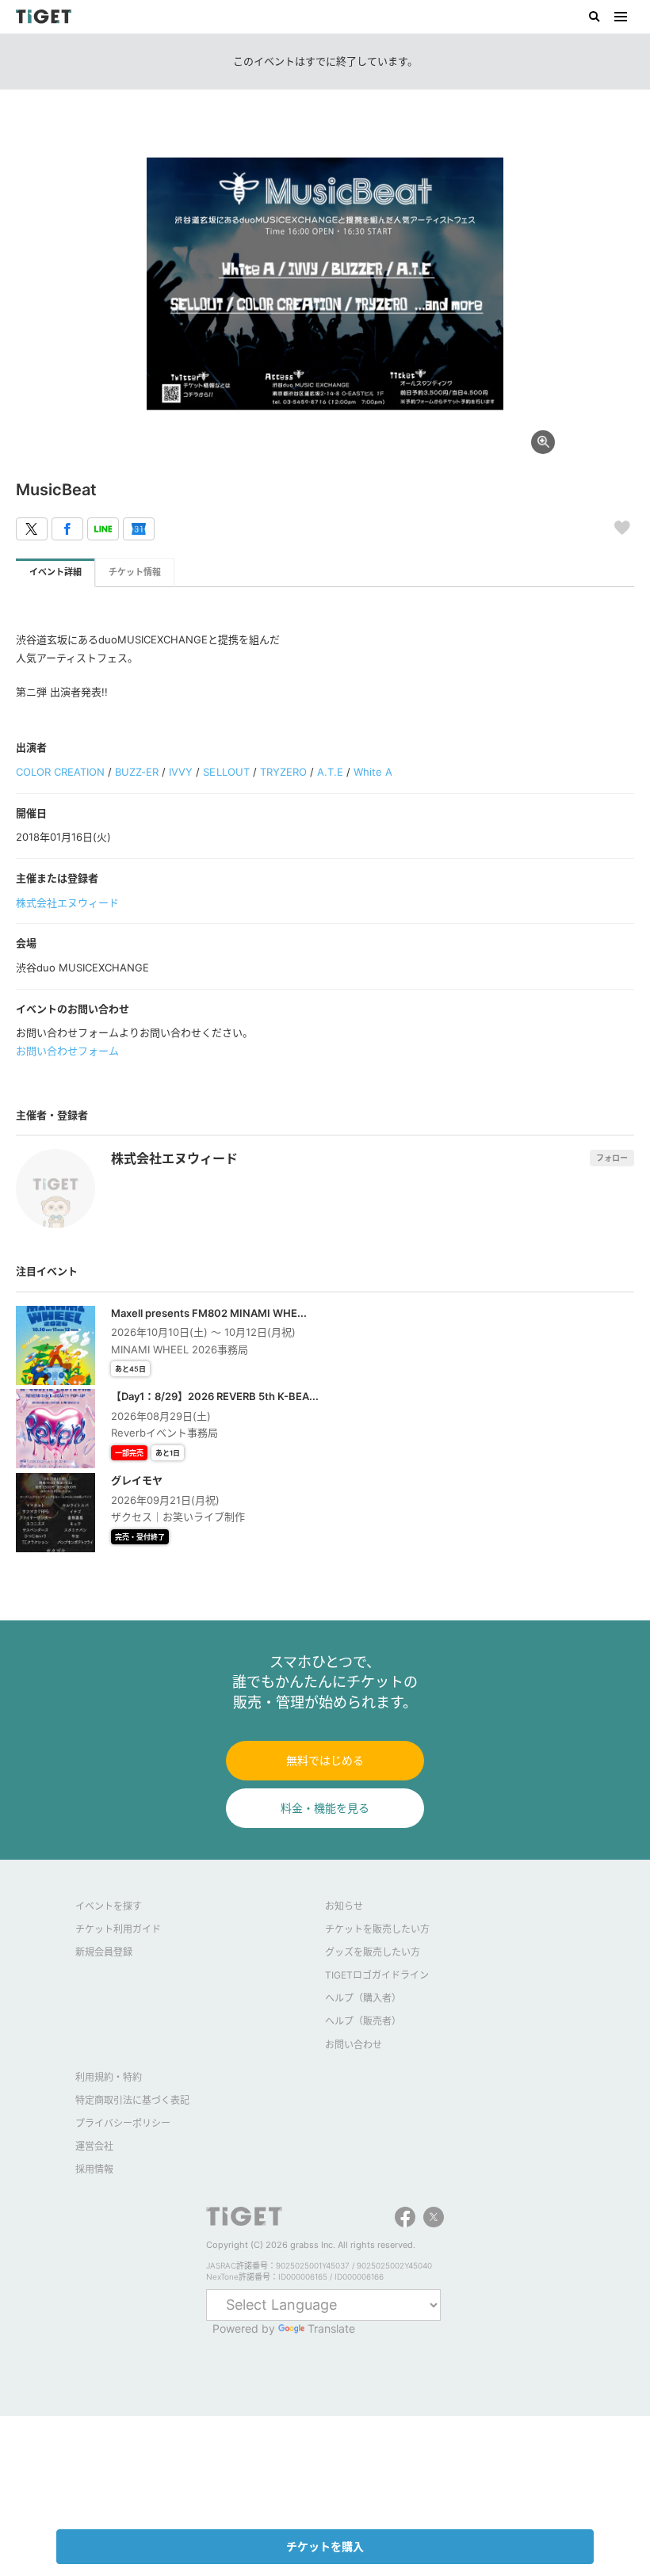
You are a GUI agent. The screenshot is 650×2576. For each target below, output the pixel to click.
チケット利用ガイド (118, 1929)
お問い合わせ (354, 2045)
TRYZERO (283, 772)
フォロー (612, 1158)
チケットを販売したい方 (377, 1929)
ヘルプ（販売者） (363, 2021)
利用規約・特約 (109, 2077)
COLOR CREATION (60, 772)
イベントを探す (109, 1906)
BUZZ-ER (137, 772)
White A (373, 772)
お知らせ (344, 1906)
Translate (331, 2328)
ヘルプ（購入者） (363, 1998)
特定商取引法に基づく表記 (132, 2100)
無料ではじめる (325, 1760)
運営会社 (94, 2146)
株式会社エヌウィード (67, 903)
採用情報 (94, 2169)
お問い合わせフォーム (67, 1051)
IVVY (181, 772)
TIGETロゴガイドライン (377, 1975)
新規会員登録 (104, 1952)
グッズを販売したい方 (373, 1952)
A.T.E (330, 772)
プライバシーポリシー (123, 2123)
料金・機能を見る (325, 1808)
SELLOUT (226, 772)
